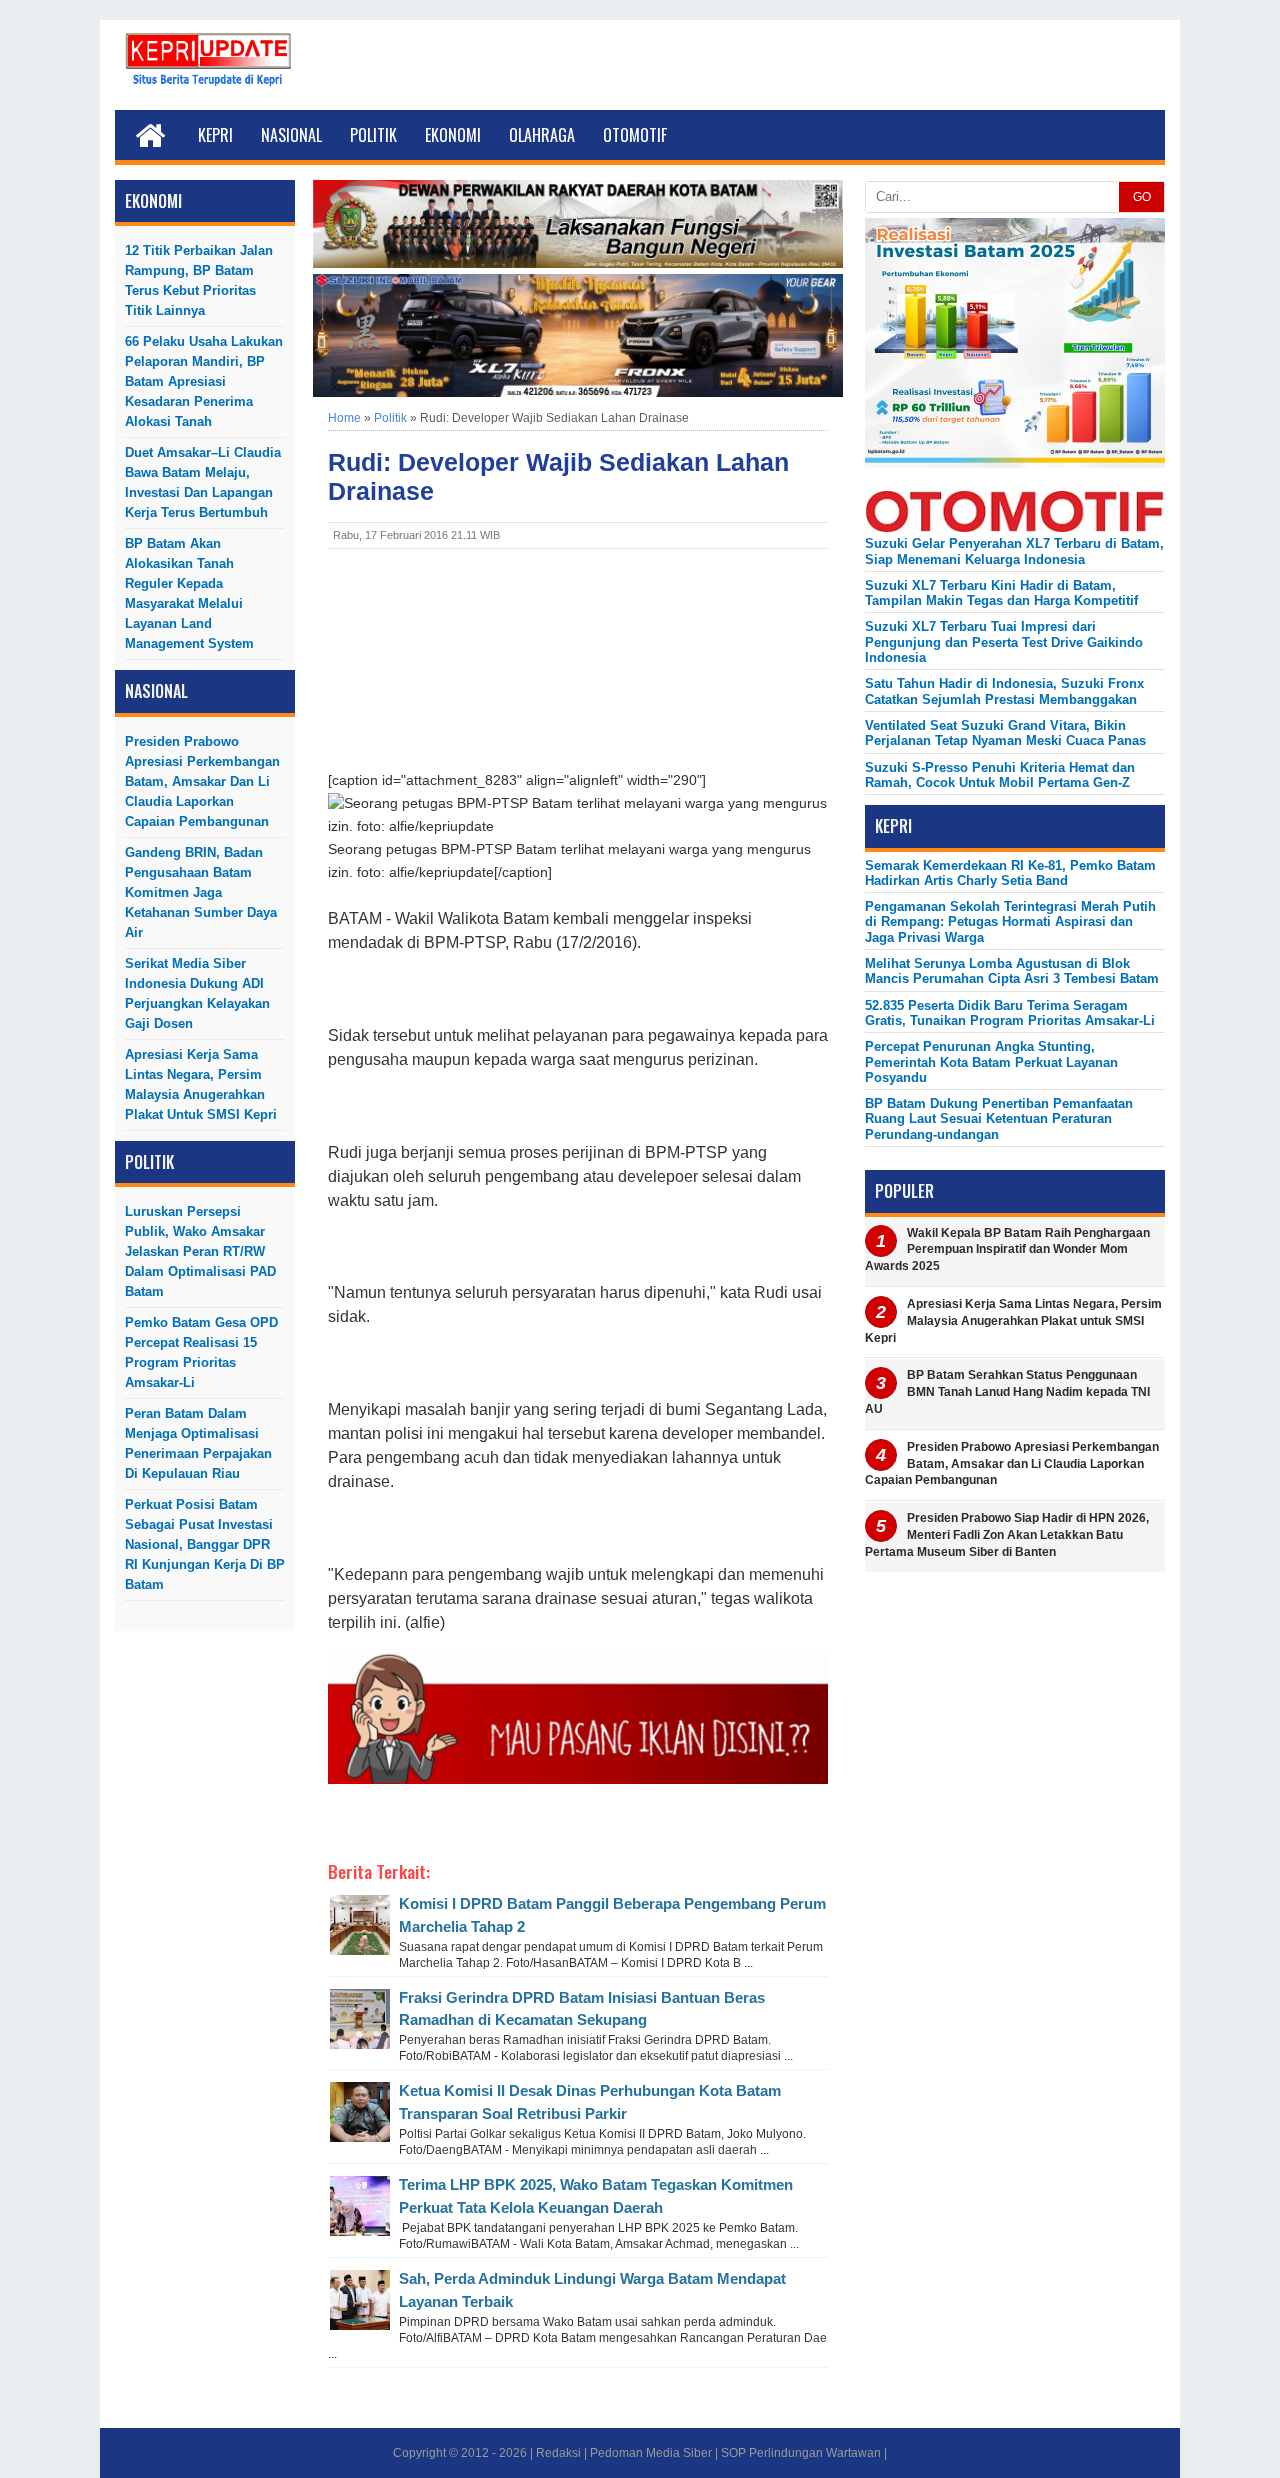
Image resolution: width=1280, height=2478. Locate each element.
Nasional (291, 135)
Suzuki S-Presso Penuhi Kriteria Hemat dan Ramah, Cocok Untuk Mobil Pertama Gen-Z (1000, 775)
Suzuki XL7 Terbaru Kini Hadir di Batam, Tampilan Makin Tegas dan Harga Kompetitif (1001, 593)
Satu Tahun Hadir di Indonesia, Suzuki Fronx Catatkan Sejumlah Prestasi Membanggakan (1004, 691)
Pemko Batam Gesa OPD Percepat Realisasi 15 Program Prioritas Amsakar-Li (201, 1352)
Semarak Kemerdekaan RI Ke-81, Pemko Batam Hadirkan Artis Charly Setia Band (1010, 873)
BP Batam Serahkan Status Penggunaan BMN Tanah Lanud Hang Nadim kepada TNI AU (1007, 1392)
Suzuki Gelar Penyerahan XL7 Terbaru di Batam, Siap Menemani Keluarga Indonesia (1014, 551)
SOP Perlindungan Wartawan (801, 2453)
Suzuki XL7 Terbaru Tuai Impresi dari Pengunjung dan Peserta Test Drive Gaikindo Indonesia (1004, 642)
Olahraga (542, 135)
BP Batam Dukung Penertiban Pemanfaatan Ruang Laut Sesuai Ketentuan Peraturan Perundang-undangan (999, 1119)
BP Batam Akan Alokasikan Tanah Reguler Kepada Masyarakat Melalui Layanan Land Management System (189, 593)
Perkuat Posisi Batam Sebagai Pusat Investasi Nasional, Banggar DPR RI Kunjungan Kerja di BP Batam (205, 1544)
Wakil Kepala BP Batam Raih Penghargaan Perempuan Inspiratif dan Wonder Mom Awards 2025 (1007, 1250)
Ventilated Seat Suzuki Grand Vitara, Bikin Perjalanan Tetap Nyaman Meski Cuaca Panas (1005, 733)
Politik (373, 135)
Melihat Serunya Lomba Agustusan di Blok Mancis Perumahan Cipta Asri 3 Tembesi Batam (1012, 971)
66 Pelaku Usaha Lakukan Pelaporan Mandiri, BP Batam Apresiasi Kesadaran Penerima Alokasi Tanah (204, 381)
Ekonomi (453, 135)
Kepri (215, 135)
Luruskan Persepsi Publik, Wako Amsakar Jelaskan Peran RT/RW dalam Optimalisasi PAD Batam (200, 1251)
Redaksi (558, 2453)
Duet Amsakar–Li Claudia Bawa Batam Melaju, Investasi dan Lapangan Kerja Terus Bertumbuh (203, 482)
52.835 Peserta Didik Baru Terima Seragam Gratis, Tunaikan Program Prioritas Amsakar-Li (1010, 1013)
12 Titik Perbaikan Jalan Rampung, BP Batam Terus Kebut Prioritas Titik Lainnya (199, 280)
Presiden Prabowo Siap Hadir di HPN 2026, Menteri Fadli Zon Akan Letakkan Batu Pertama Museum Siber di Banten (1007, 1535)
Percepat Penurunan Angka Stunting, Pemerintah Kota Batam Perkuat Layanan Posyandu (991, 1062)
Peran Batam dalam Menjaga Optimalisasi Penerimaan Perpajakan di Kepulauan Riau (198, 1443)
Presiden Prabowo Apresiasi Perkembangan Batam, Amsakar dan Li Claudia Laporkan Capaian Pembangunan (202, 781)
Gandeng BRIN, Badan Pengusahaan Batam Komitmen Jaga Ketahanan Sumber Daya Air (201, 892)
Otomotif (635, 135)
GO (1142, 197)
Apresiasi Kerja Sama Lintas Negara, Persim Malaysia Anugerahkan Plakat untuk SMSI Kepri (201, 1084)
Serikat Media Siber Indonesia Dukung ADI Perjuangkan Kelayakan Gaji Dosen (197, 993)
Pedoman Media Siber (651, 2453)
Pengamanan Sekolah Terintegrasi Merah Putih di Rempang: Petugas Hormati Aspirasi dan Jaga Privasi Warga (1010, 922)
